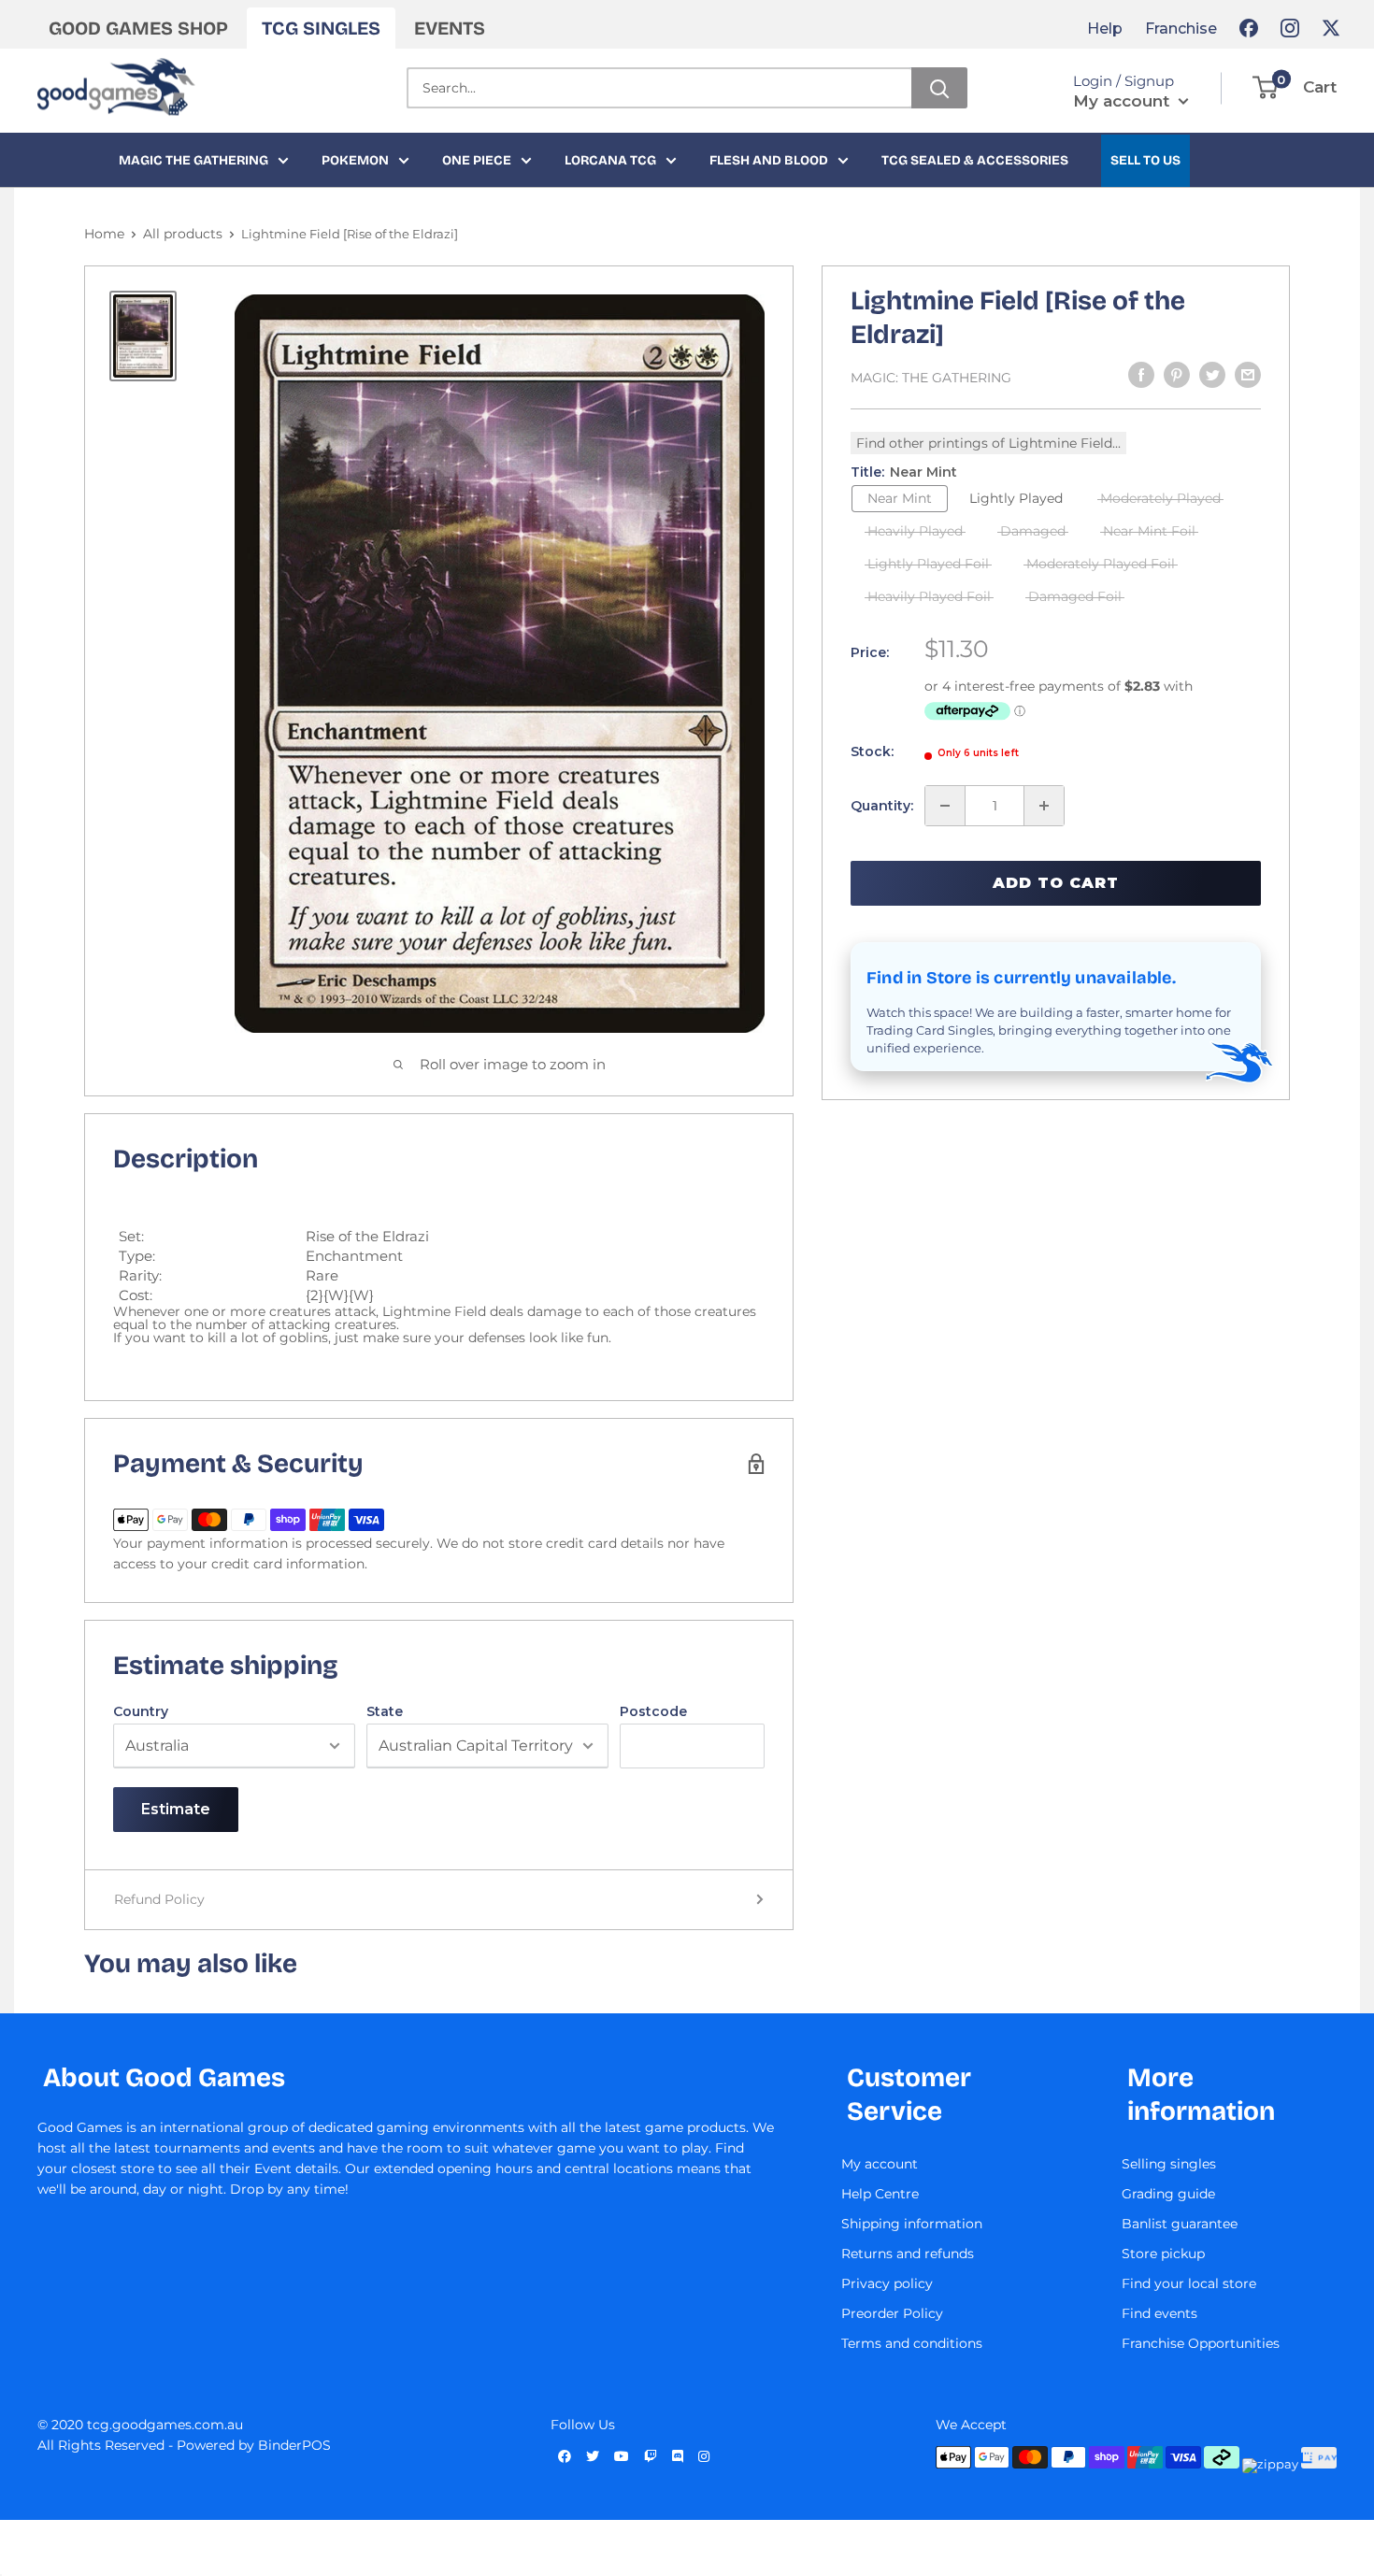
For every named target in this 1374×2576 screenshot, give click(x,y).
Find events (1159, 2313)
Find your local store (1189, 2283)
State (385, 1711)
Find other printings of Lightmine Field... (988, 443)
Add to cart (1056, 883)
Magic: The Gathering (931, 378)
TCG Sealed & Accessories (975, 160)
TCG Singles (321, 28)
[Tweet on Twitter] (1212, 375)
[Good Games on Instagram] (1290, 28)
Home (104, 234)
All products (183, 234)
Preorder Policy (892, 2313)
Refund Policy (159, 1899)
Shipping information (912, 2224)
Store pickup (1163, 2254)
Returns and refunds (908, 2254)
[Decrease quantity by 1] (945, 806)
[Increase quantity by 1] (1044, 806)
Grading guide (1168, 2194)
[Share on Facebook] (1141, 375)
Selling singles (1169, 2164)
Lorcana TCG (610, 160)
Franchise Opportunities (1201, 2343)
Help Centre (880, 2194)
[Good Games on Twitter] (1331, 28)
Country (141, 1711)
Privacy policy (887, 2283)
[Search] (939, 88)
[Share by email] (1248, 375)
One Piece (477, 160)
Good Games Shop (138, 28)
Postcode (653, 1711)
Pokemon (355, 160)
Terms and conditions (912, 2343)
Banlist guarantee (1180, 2224)
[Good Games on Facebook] (1249, 28)
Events (450, 28)
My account (1124, 101)
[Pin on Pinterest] (1177, 375)
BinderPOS (294, 2445)
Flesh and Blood (769, 160)
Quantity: (882, 806)
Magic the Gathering (193, 160)
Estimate (176, 1809)
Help (1105, 29)
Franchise (1181, 29)
